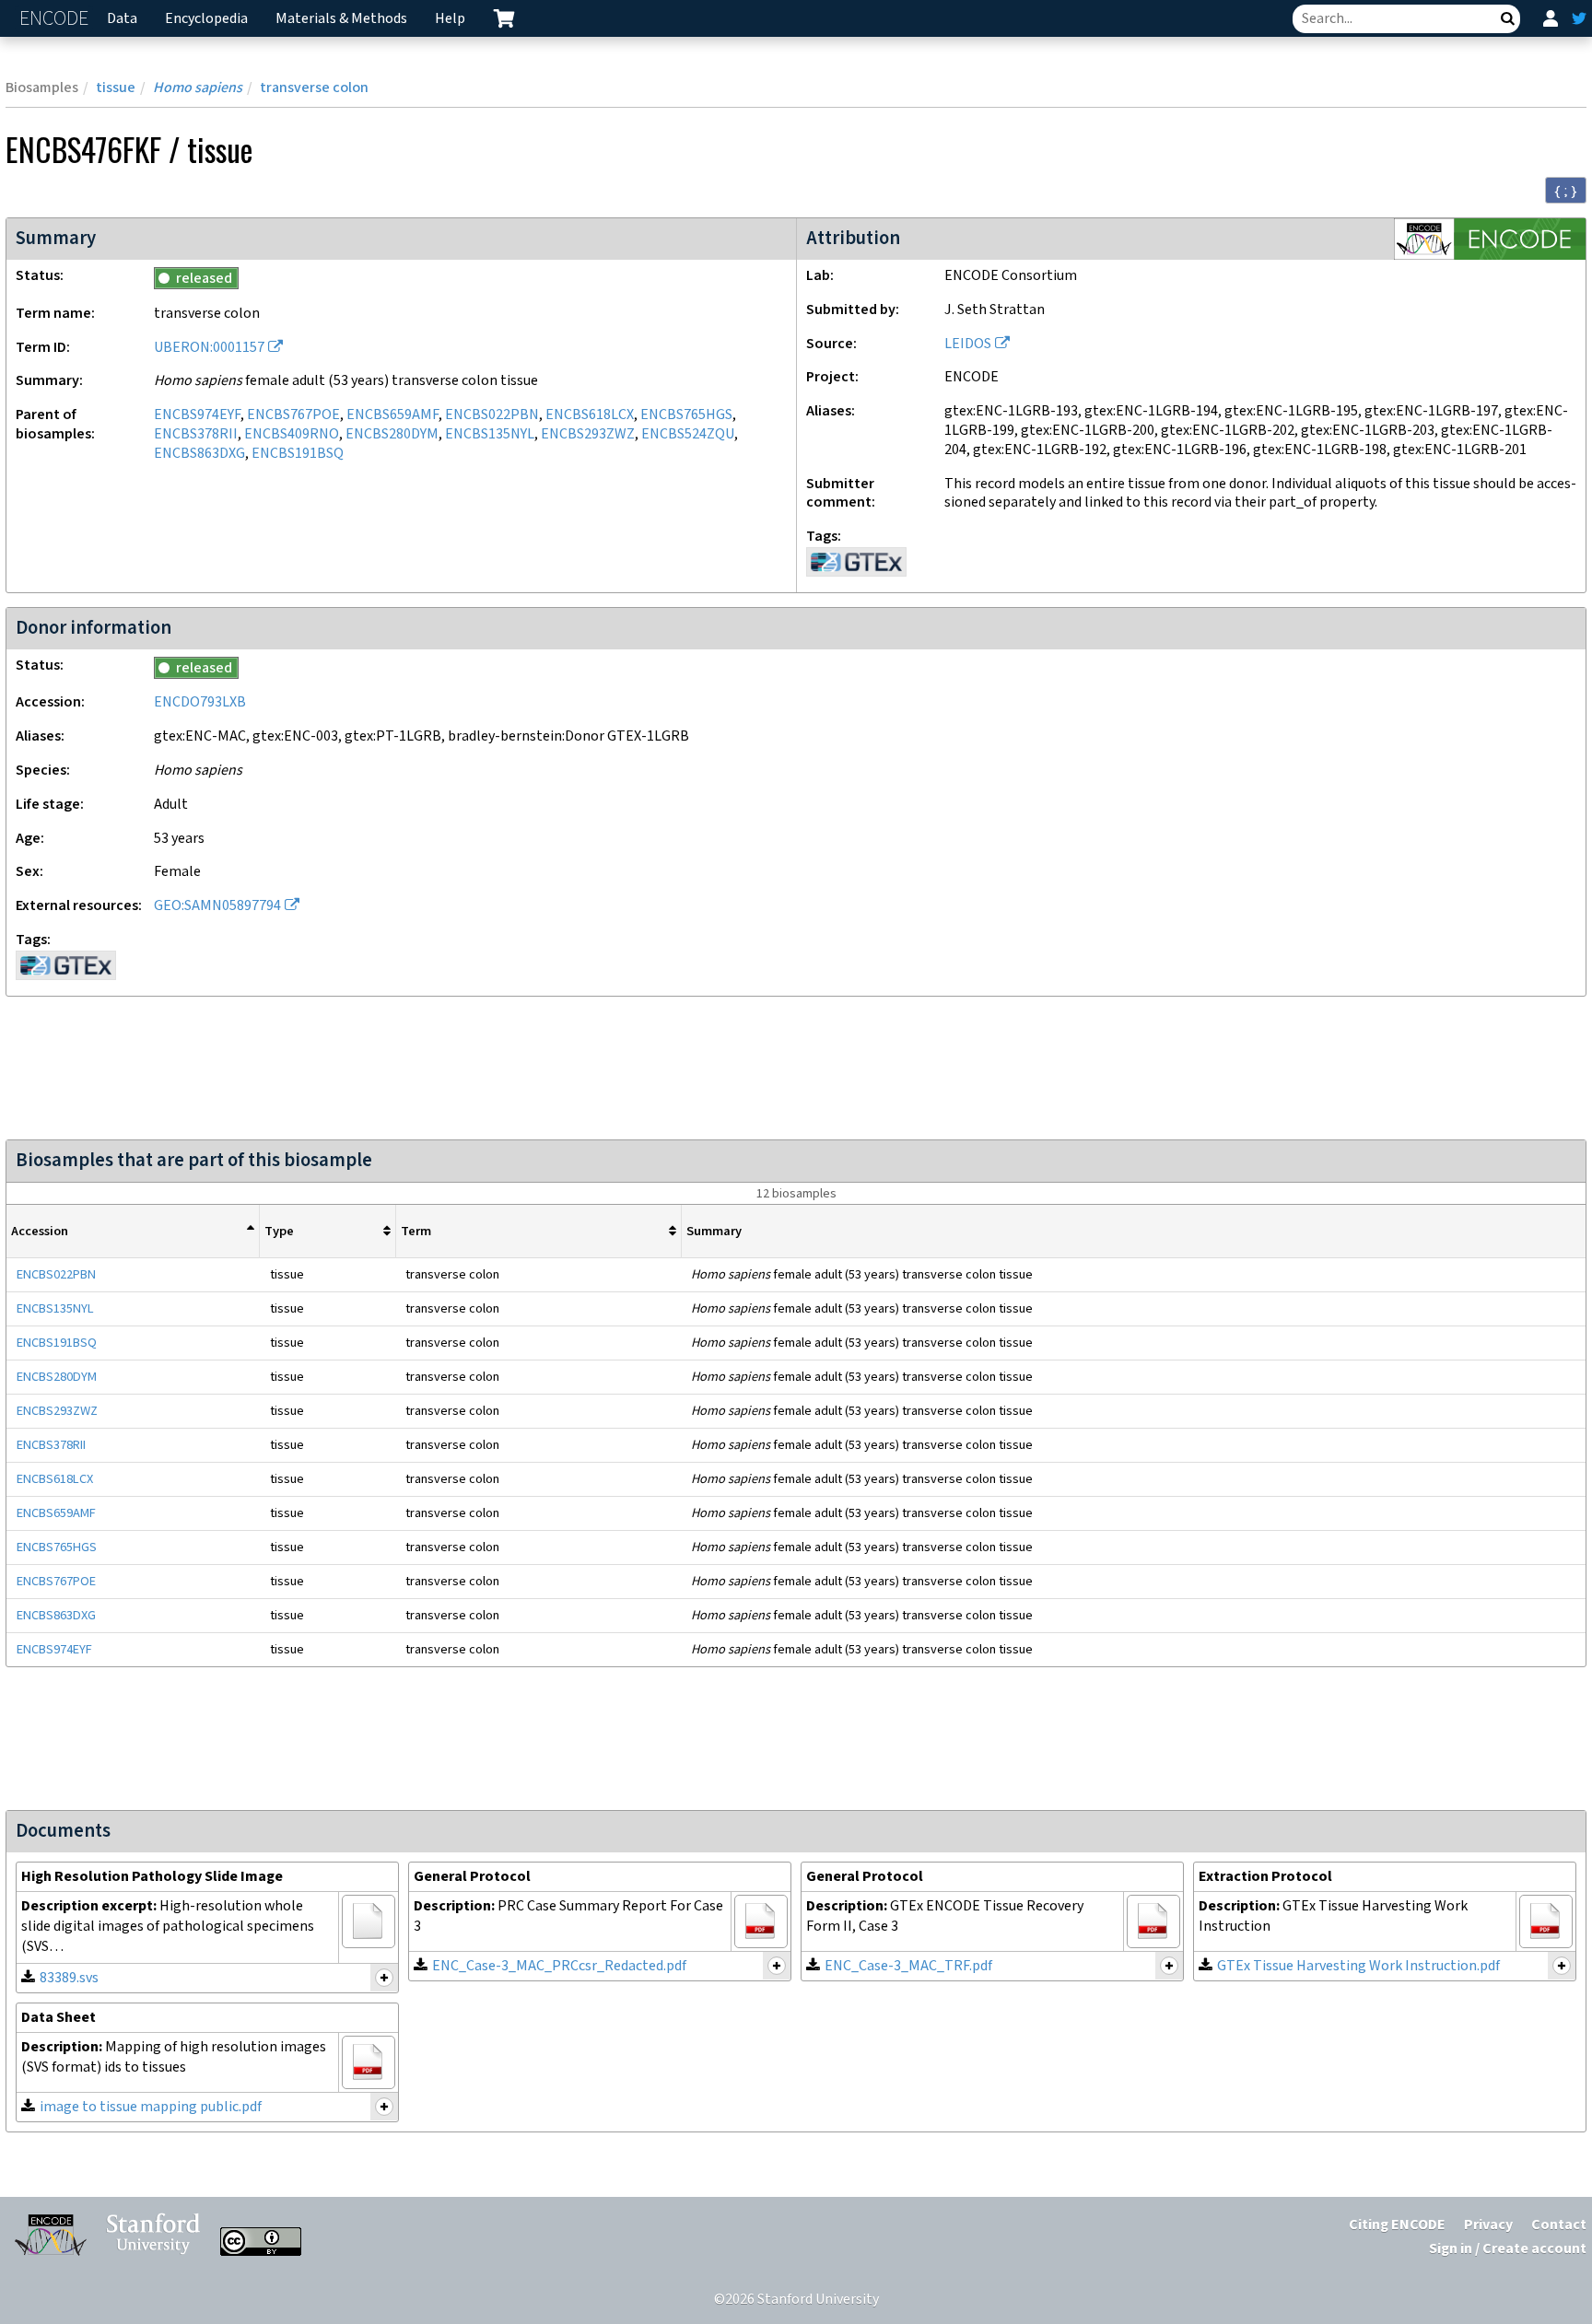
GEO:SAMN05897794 (217, 906)
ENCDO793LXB (200, 702)
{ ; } (1566, 191)
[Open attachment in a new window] (369, 1921)
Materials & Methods (341, 19)
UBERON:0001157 (209, 348)
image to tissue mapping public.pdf (151, 2107)
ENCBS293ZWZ (588, 434)
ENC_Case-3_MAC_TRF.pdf (908, 1966)
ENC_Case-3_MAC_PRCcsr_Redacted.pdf (559, 1966)
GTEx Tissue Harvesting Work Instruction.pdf (1358, 1966)
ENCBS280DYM (392, 434)
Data (122, 19)
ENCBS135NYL (490, 434)
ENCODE (56, 19)
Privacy (1488, 2225)
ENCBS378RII (196, 434)
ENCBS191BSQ (298, 454)
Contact (1559, 2225)
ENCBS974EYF (197, 415)
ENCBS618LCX (590, 415)
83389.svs (69, 1978)
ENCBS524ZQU (688, 434)
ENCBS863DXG (199, 454)
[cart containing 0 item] (504, 18)
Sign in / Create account (1508, 2249)
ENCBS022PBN (492, 415)
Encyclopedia (206, 19)
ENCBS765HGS (686, 415)
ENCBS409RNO (292, 434)
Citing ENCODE (1397, 2225)
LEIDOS (968, 344)
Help (450, 19)
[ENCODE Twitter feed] (1579, 18)
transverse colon (314, 88)
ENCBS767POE (293, 415)
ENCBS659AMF (392, 415)
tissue (116, 88)
